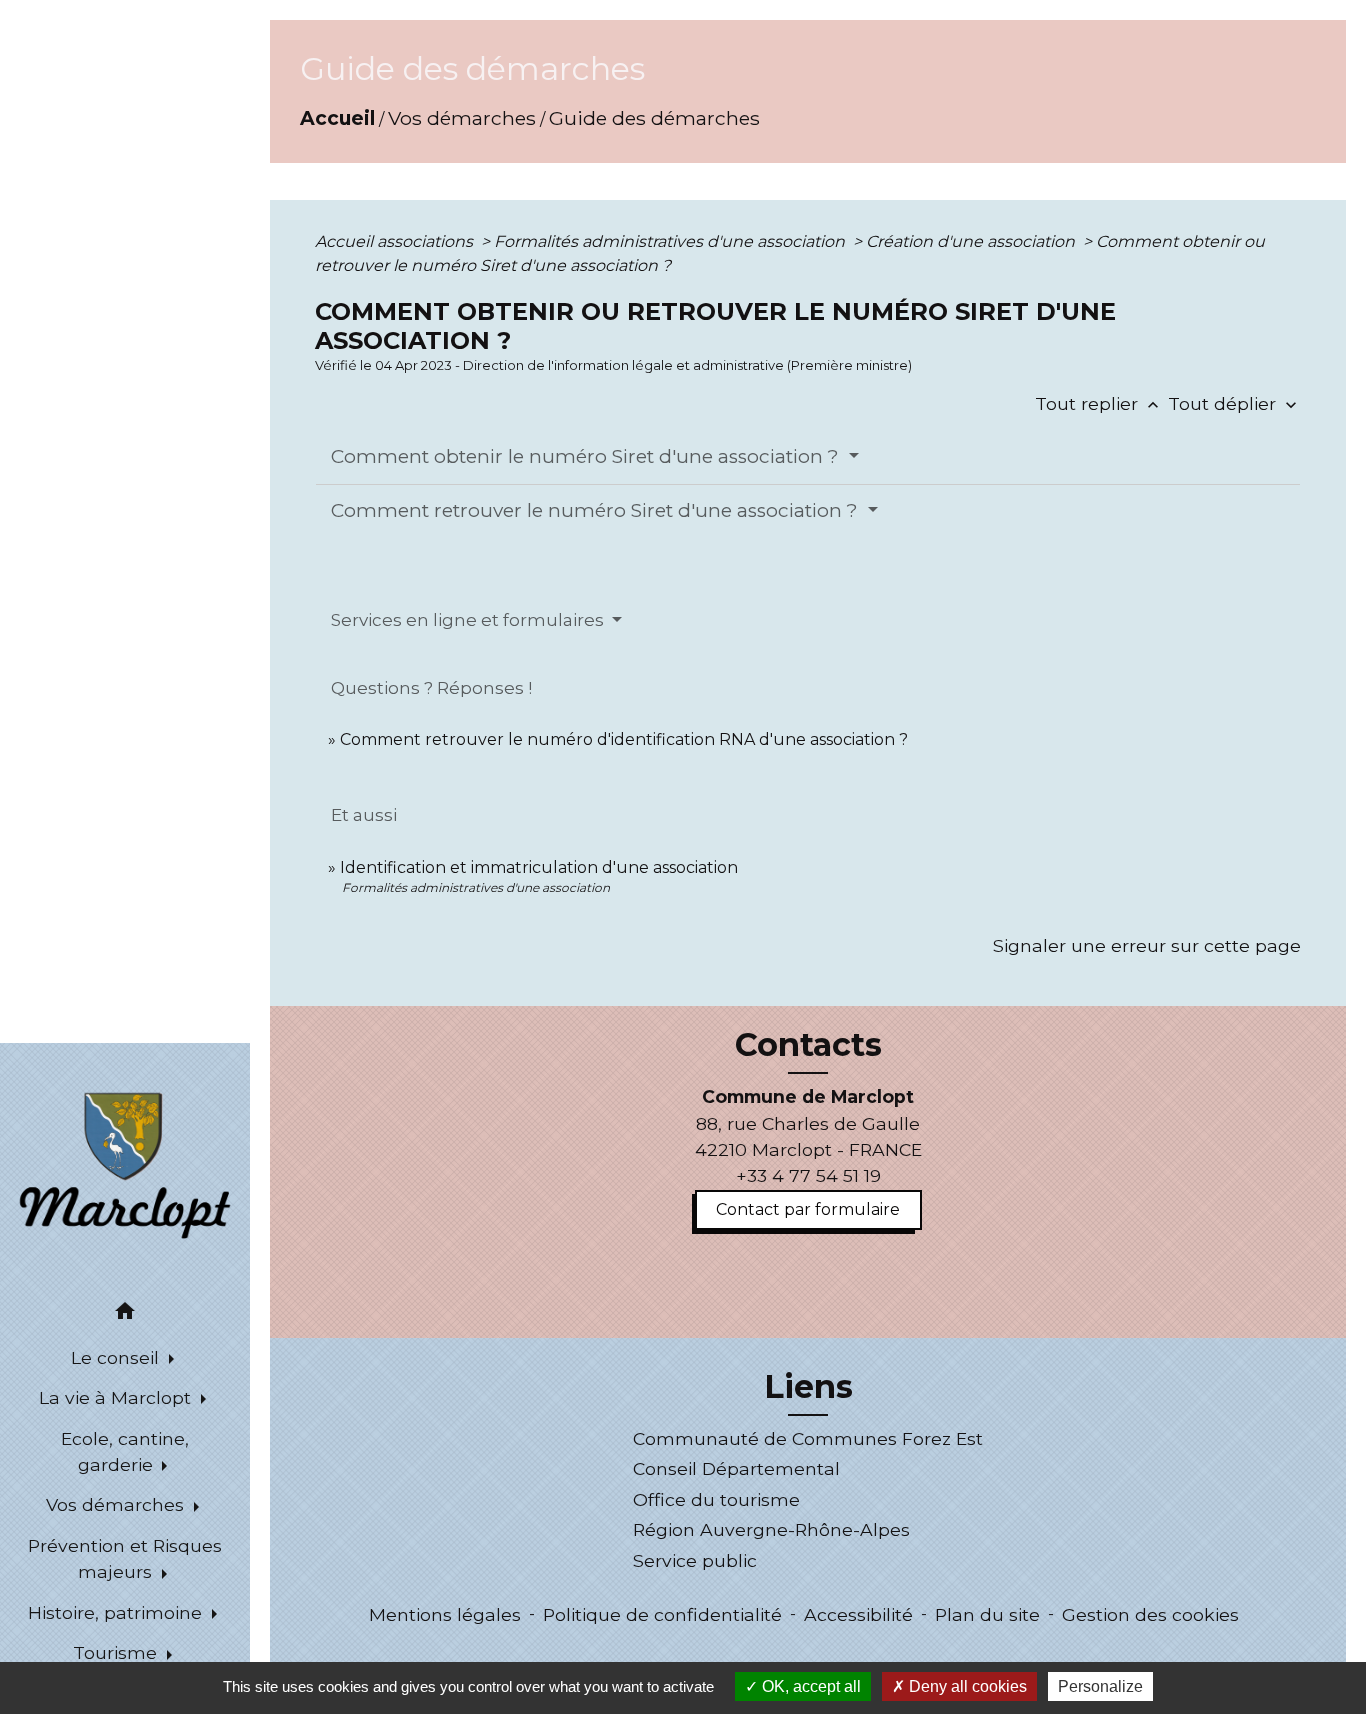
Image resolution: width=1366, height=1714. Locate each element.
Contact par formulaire (808, 1209)
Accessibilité (858, 1614)
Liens (808, 1387)
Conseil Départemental (736, 1468)
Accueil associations (396, 241)
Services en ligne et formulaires (469, 620)
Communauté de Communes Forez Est (808, 1438)
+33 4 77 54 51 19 (808, 1175)
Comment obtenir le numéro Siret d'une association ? (587, 456)
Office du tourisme (716, 1499)
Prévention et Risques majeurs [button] (125, 1558)
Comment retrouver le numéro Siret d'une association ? (597, 510)
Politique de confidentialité (662, 1614)
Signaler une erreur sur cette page (1147, 945)
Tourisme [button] (117, 1652)
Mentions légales (445, 1614)
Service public (695, 1560)
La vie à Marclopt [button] (117, 1397)
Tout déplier (1234, 403)
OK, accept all (809, 1686)
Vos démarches (462, 118)
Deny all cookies (966, 1686)
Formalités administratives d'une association (671, 241)
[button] (125, 1314)
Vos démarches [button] (117, 1504)
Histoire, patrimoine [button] (117, 1612)
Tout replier (1099, 403)
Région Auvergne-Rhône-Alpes (771, 1529)
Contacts (808, 1045)
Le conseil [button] (117, 1357)
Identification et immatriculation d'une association (539, 867)
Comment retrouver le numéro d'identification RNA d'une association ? (624, 739)
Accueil (337, 118)
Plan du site (987, 1614)
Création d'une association (972, 241)
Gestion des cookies (1150, 1614)
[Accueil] (125, 1164)
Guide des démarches (654, 118)
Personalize (1100, 1686)
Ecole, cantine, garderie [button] (125, 1451)
